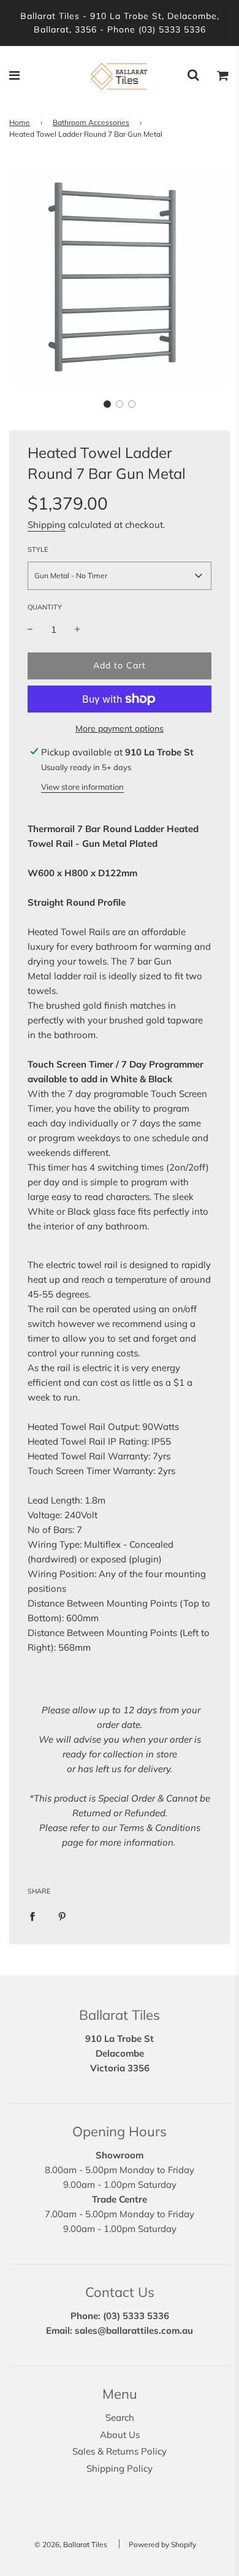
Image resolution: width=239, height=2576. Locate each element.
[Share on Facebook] (32, 1916)
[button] (107, 404)
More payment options (120, 728)
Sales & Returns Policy (120, 2451)
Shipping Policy (120, 2468)
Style (38, 549)
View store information (82, 787)
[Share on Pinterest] (62, 1916)
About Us (120, 2435)
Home (20, 122)
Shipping (47, 525)
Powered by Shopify (162, 2544)
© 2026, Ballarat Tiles (71, 2544)
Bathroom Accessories (91, 122)
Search (120, 2417)
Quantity (45, 607)
